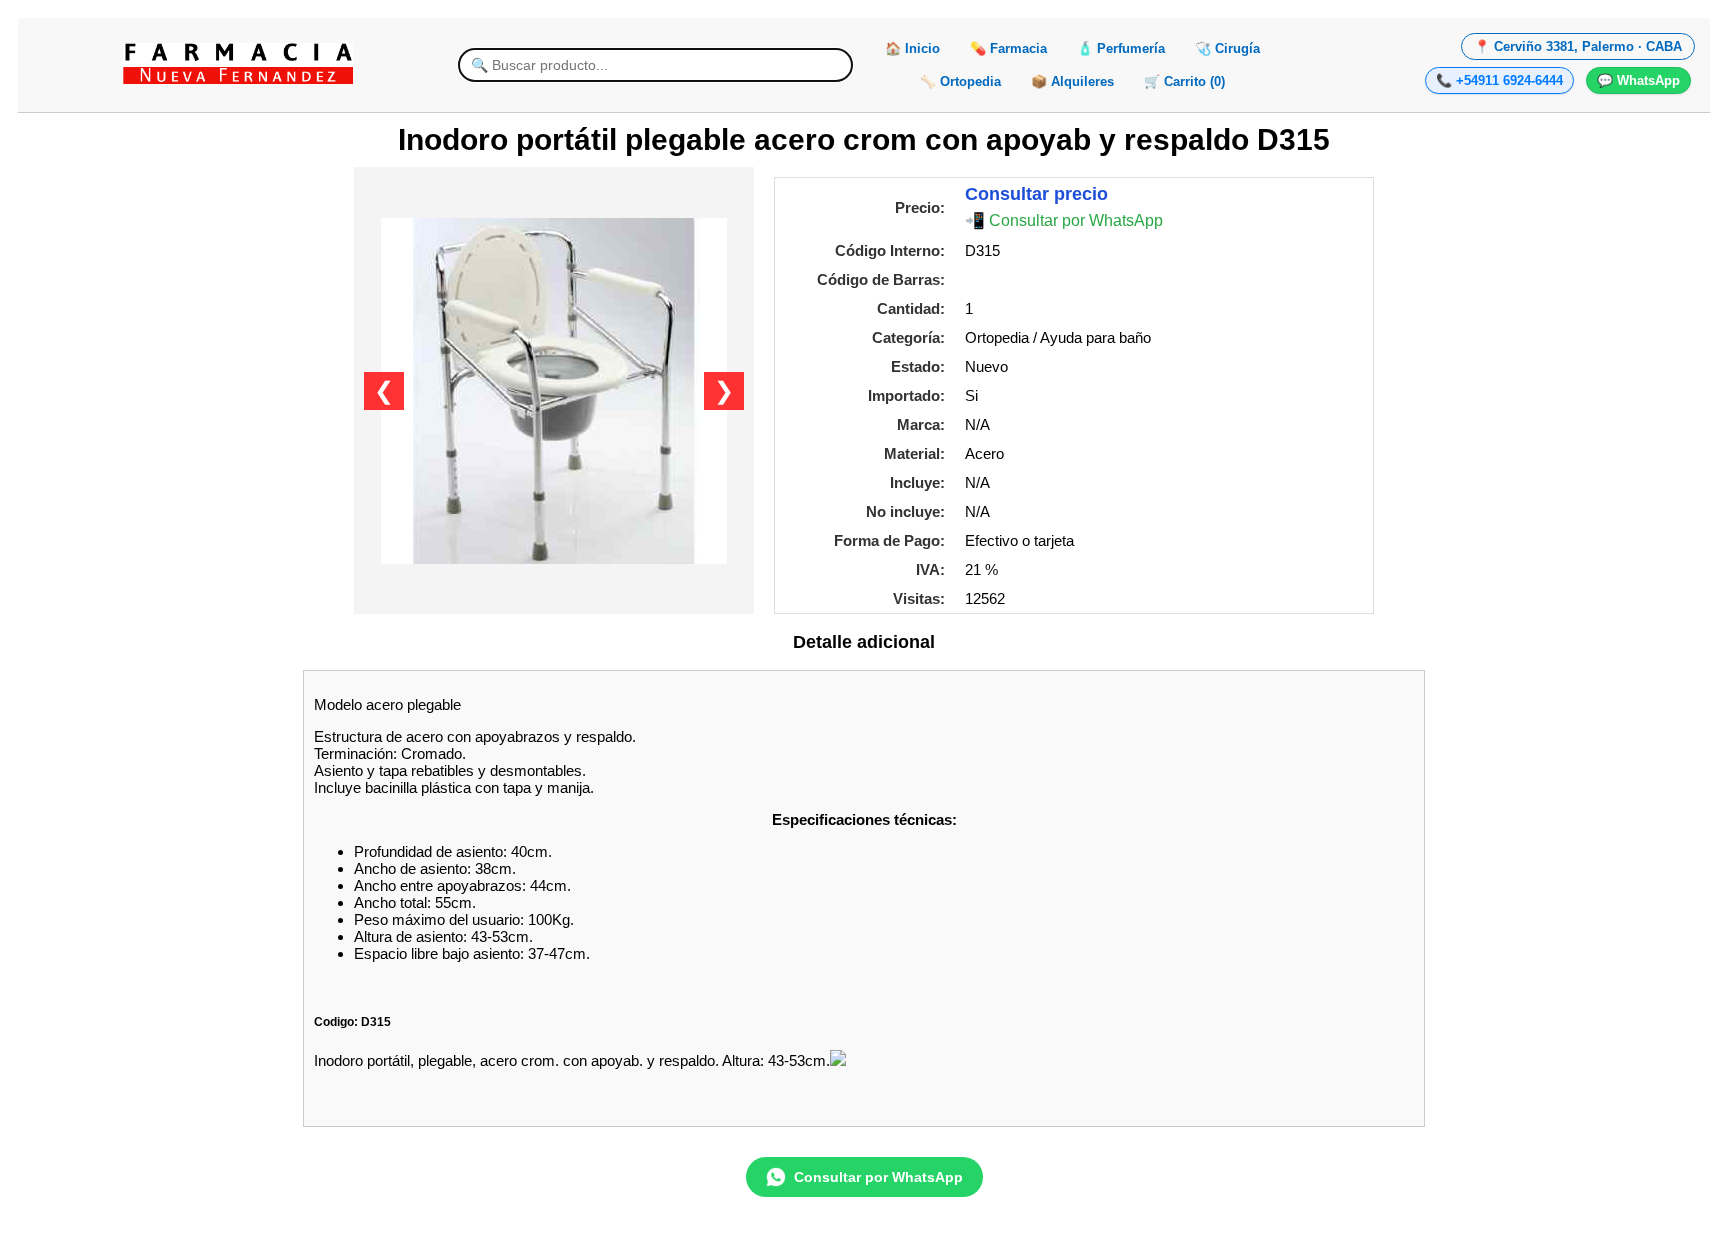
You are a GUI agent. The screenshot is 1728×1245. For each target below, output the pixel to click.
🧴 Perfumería (1121, 48)
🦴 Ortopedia (960, 81)
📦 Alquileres (1072, 81)
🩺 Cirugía (1227, 48)
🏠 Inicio (912, 48)
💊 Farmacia (1008, 48)
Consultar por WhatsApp (878, 1177)
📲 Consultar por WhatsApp (1064, 220)
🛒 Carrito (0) (1184, 81)
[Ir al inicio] (238, 64)
